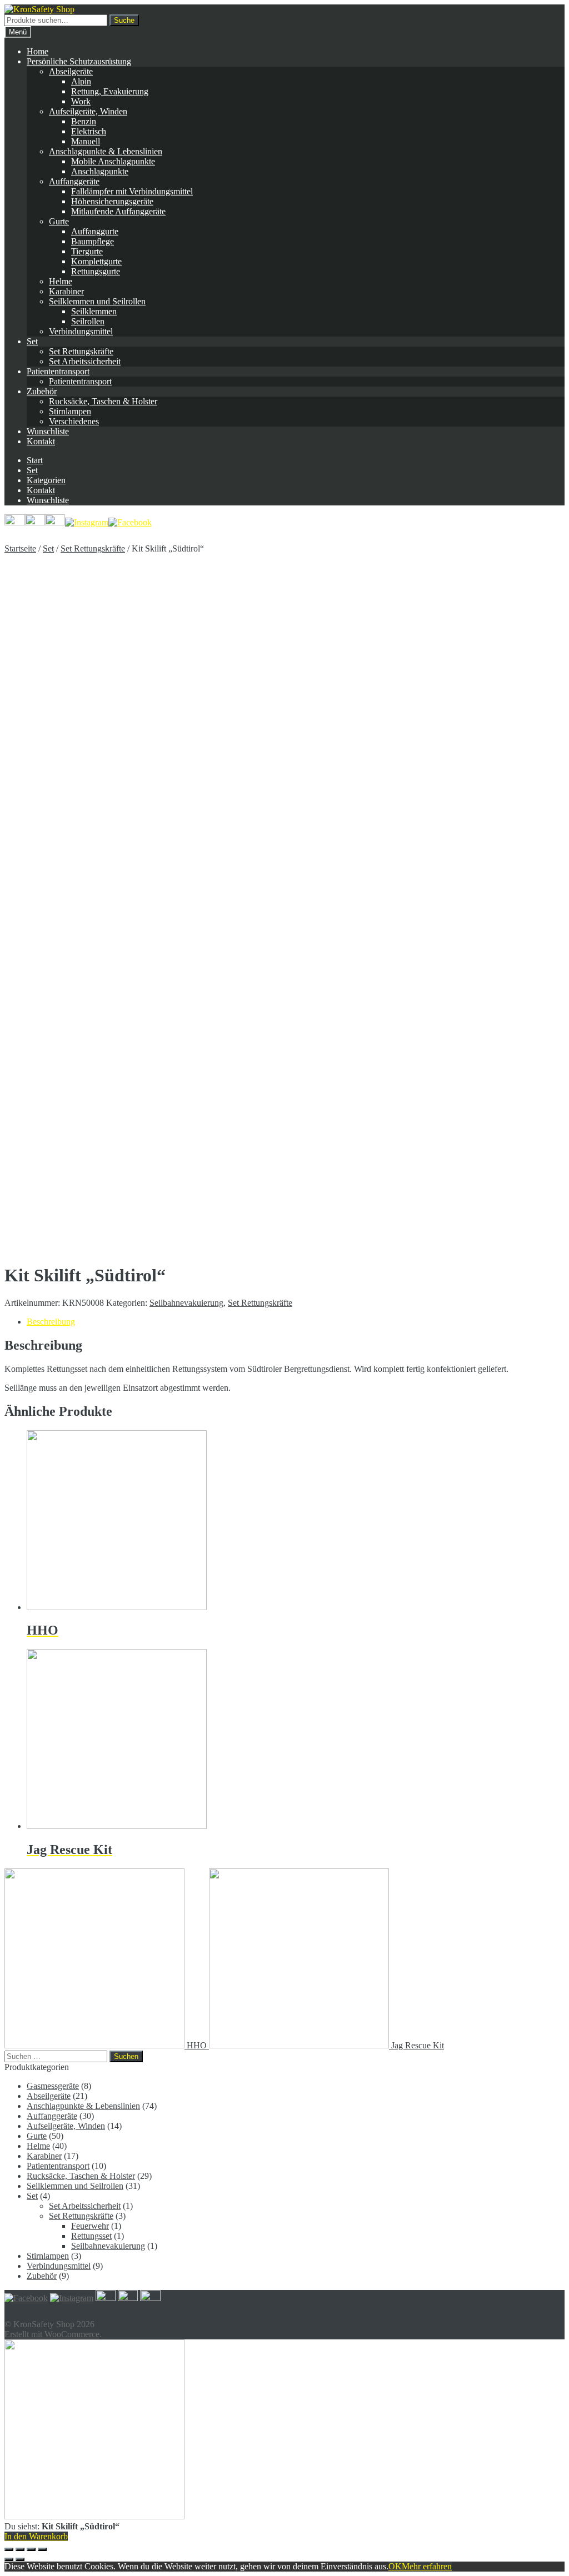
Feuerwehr (90, 2226)
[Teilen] (20, 2549)
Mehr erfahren (427, 2566)
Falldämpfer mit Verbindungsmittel (132, 191)
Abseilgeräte (71, 71)
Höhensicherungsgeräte (112, 201)
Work (81, 101)
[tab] (296, 1322)
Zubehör (42, 391)
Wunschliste (48, 431)
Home (38, 51)
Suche (124, 20)
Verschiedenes (74, 421)
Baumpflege (93, 241)
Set (32, 341)
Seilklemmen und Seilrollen (97, 301)
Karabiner (66, 291)
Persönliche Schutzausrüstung (79, 61)
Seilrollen (88, 321)
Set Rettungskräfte (81, 351)
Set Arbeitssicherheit (85, 361)
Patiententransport (58, 371)
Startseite (20, 548)
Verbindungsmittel (81, 331)
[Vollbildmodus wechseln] (31, 2549)
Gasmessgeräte (53, 2086)
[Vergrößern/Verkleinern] (42, 2549)
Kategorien (46, 480)
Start (35, 460)
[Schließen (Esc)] (9, 2549)
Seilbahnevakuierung (186, 1303)
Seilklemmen (94, 311)
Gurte (59, 221)
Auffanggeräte (74, 181)
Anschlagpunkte (100, 171)
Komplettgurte (96, 261)
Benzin (84, 121)
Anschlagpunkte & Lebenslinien (106, 151)
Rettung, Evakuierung (110, 91)
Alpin (81, 81)
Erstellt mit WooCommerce (52, 2334)
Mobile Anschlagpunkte (113, 161)
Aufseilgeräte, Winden (88, 111)
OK (395, 2566)
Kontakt (41, 441)
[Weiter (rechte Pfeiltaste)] (20, 2559)
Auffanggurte (95, 231)
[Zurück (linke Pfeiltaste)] (9, 2559)
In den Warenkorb (36, 2536)
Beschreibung (51, 1322)
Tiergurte (87, 251)
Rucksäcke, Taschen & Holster (103, 401)
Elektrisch (89, 131)
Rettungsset (91, 2236)
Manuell (86, 141)
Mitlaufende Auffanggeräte (118, 211)
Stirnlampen (70, 411)
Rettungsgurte (96, 271)
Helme (61, 281)
